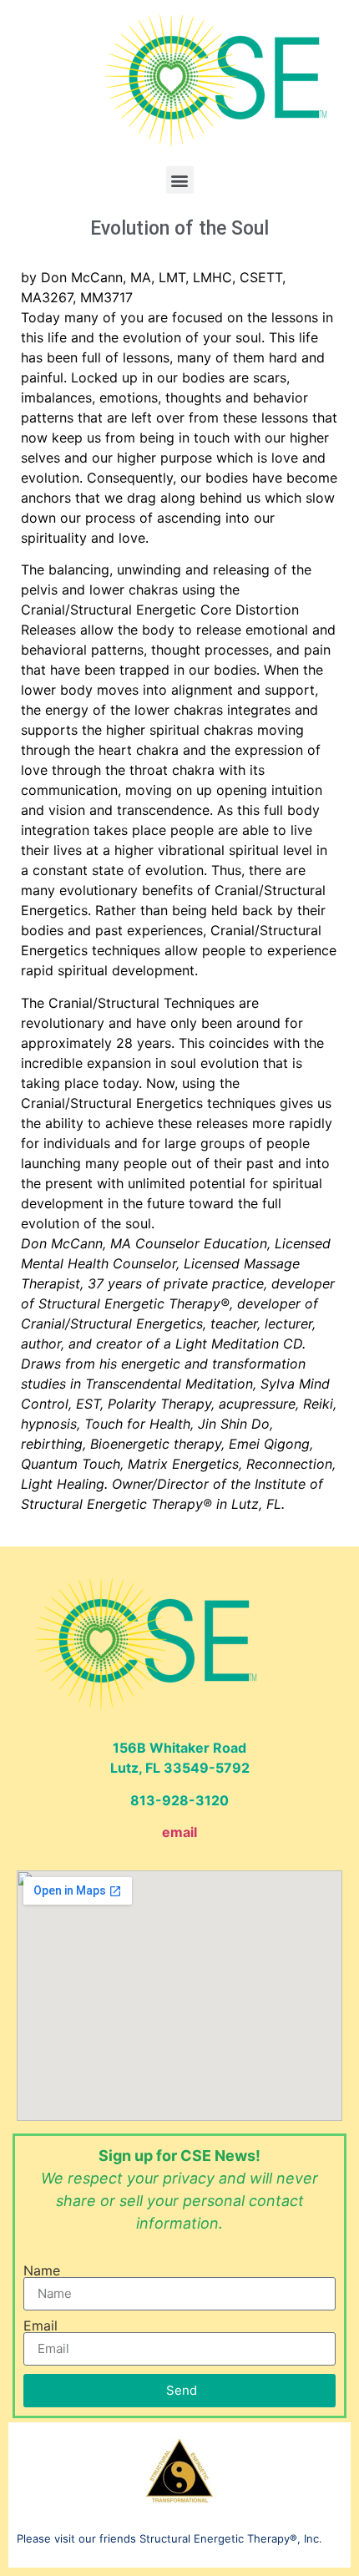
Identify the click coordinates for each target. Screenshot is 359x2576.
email (179, 1832)
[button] (180, 180)
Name (42, 2270)
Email (40, 2325)
